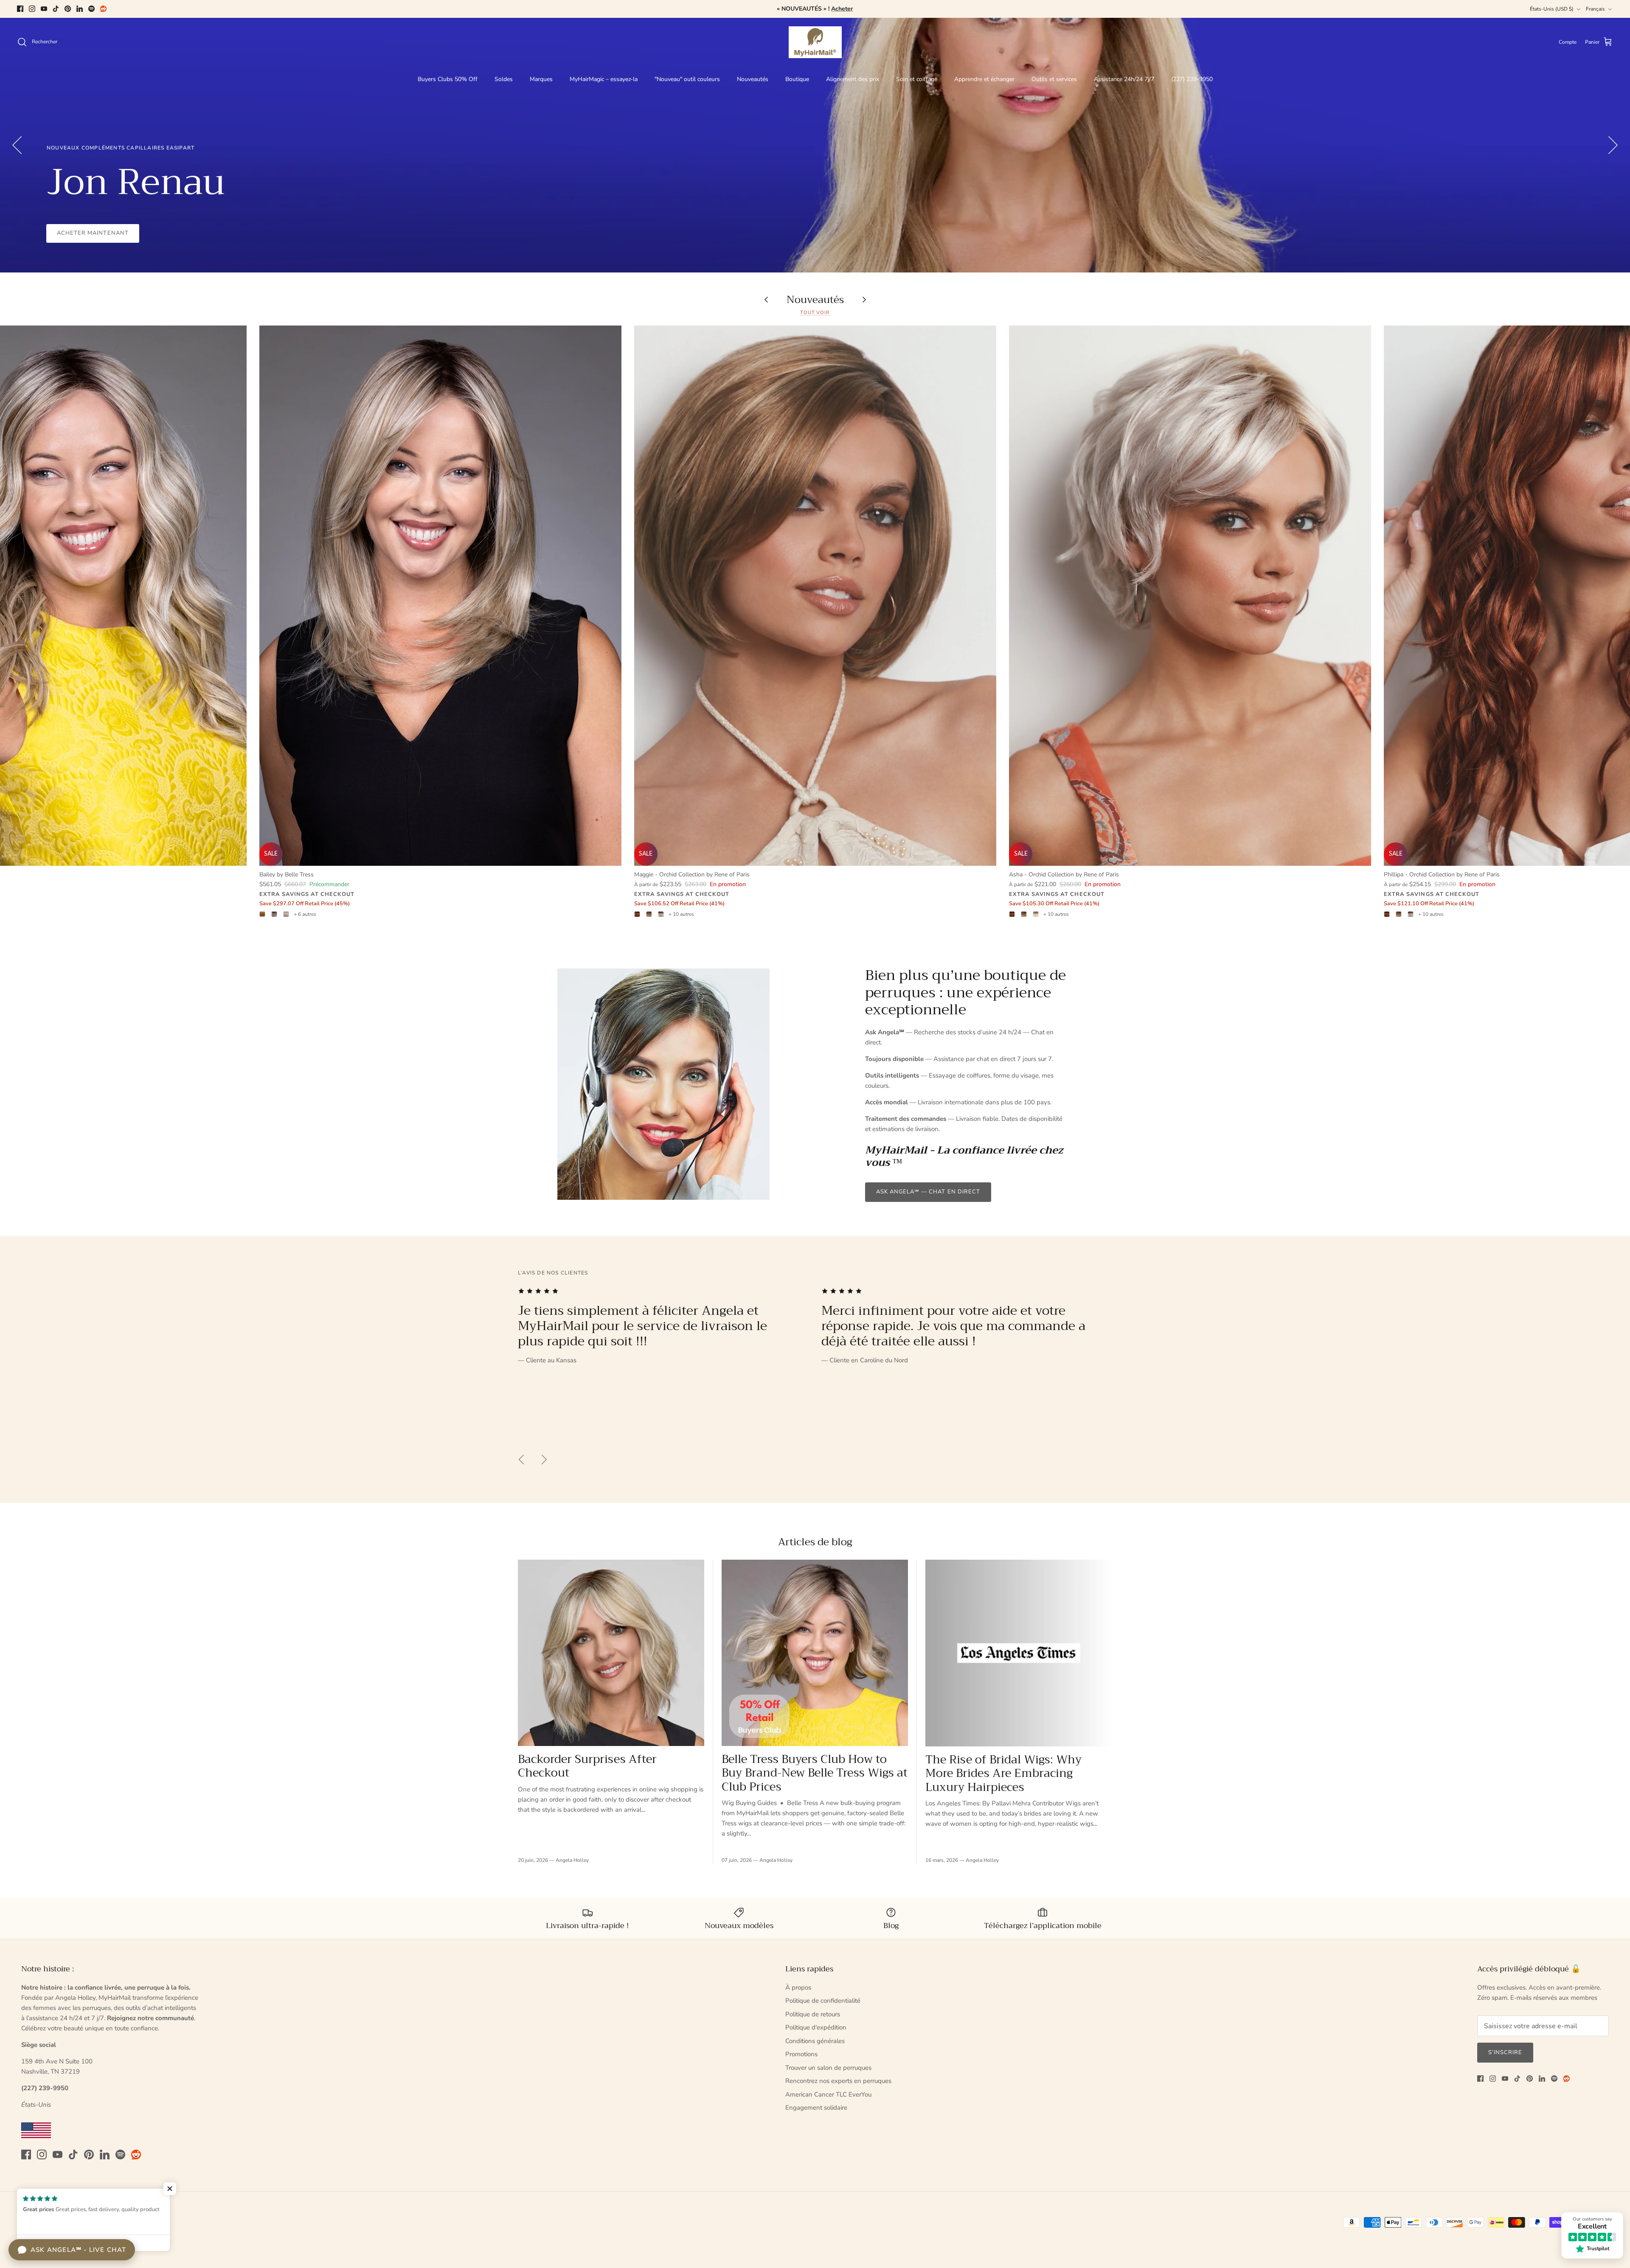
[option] (815, 145)
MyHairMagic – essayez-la (604, 79)
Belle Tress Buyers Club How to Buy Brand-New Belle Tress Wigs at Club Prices (815, 1773)
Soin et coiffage (917, 79)
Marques (541, 79)
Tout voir (815, 313)
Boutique (797, 79)
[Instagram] (32, 9)
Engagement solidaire (816, 2108)
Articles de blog (815, 1542)
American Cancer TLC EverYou (828, 2094)
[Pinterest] (68, 9)
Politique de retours (813, 2014)
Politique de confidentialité (823, 2001)
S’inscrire (1505, 2052)
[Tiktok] (56, 9)
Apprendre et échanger (984, 79)
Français (1595, 9)
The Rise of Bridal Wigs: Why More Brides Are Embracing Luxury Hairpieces (1003, 1773)
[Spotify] (91, 9)
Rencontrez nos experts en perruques (838, 2081)
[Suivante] (1613, 145)
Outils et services (1054, 79)
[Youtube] (44, 9)
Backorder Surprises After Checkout (587, 1766)
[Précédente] (17, 145)
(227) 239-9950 (1192, 79)
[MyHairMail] (815, 42)
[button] (170, 2189)
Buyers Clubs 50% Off (448, 79)
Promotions (801, 2054)
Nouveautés (753, 79)
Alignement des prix (853, 79)
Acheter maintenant (93, 233)
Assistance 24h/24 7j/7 (1124, 79)
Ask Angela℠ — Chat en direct (928, 1192)
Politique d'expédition (816, 2027)
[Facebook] (20, 9)
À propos (798, 1987)
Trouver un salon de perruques (828, 2068)
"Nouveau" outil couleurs (687, 79)
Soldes (504, 79)
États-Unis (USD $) (1552, 9)
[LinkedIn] (80, 9)
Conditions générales (815, 2041)
